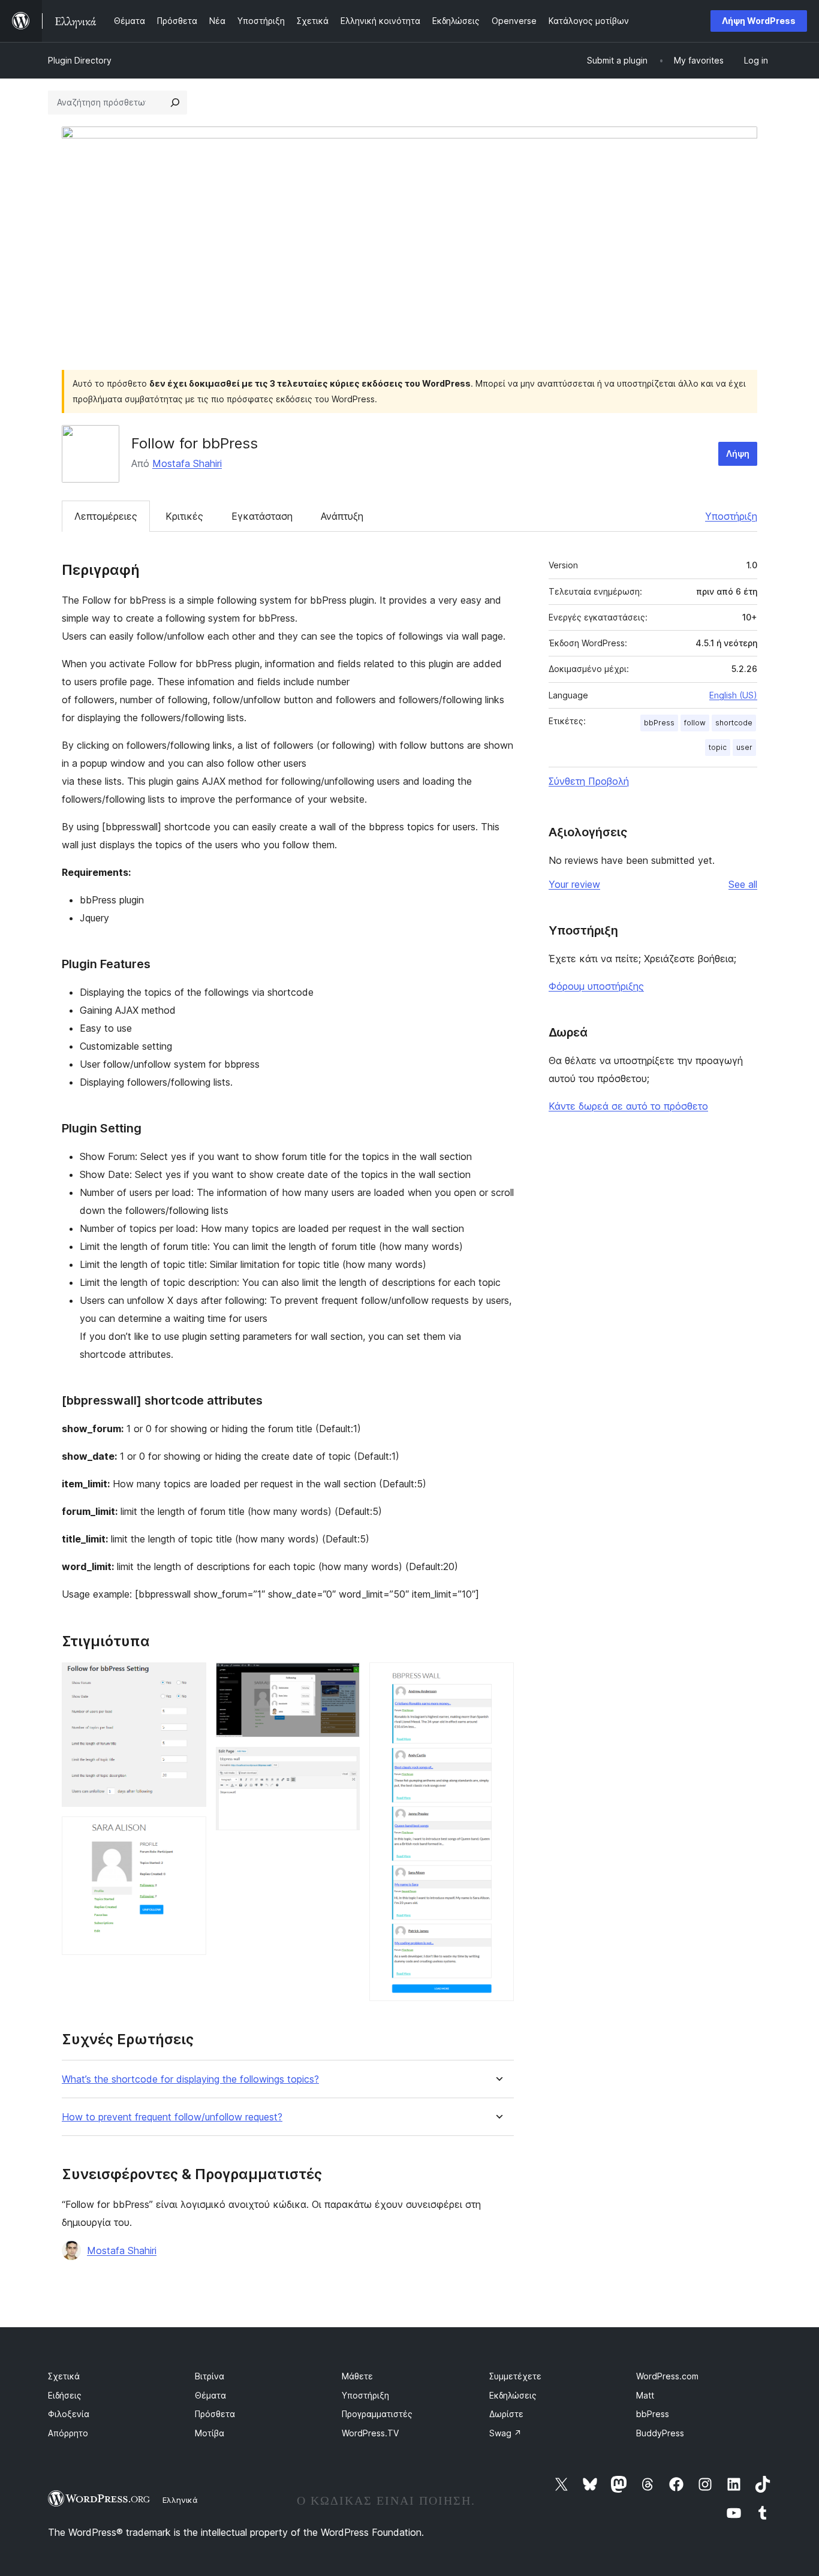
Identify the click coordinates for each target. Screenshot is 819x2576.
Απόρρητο (68, 2433)
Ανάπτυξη (342, 516)
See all (743, 884)
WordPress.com (667, 2376)
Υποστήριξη (731, 516)
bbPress (659, 723)
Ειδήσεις (65, 2395)
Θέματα (210, 2395)
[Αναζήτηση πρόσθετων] (175, 103)
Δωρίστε (506, 2414)
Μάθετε (357, 2376)
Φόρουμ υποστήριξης (596, 986)
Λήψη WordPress (759, 21)
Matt (645, 2395)
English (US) (733, 695)
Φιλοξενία (69, 2414)
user (744, 747)
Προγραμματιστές (377, 2414)
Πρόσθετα (215, 2414)
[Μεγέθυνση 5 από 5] (498, 1679)
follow (695, 723)
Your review (574, 884)
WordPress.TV (370, 2433)
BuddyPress (660, 2433)
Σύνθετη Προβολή (589, 781)
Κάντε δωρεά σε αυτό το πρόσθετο (628, 1106)
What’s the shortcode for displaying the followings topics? (190, 2079)
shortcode (734, 723)
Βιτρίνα (210, 2376)
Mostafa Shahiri (187, 463)
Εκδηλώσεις (513, 2395)
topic (718, 747)
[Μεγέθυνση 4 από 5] (344, 1763)
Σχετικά (64, 2376)
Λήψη (738, 454)
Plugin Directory (80, 60)
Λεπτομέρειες (106, 516)
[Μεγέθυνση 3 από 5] (344, 1679)
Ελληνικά (180, 2500)
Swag (505, 2433)
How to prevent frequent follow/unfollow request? (172, 2117)
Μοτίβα (210, 2433)
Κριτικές (184, 516)
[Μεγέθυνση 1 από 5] (190, 1679)
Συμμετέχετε (515, 2376)
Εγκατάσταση (262, 516)
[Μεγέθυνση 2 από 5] (190, 1833)
